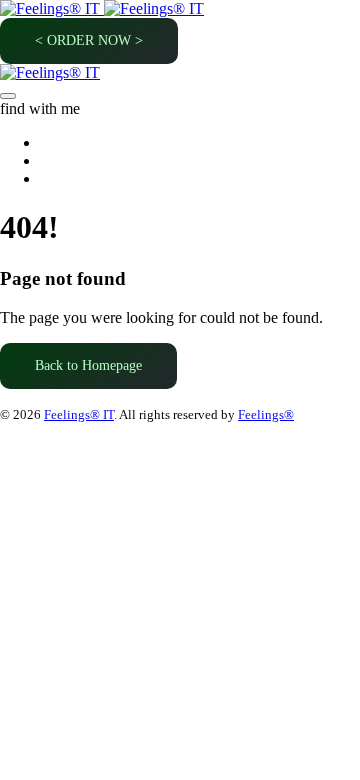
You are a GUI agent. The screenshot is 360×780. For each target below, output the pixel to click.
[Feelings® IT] (102, 8)
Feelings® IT (79, 414)
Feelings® (266, 414)
